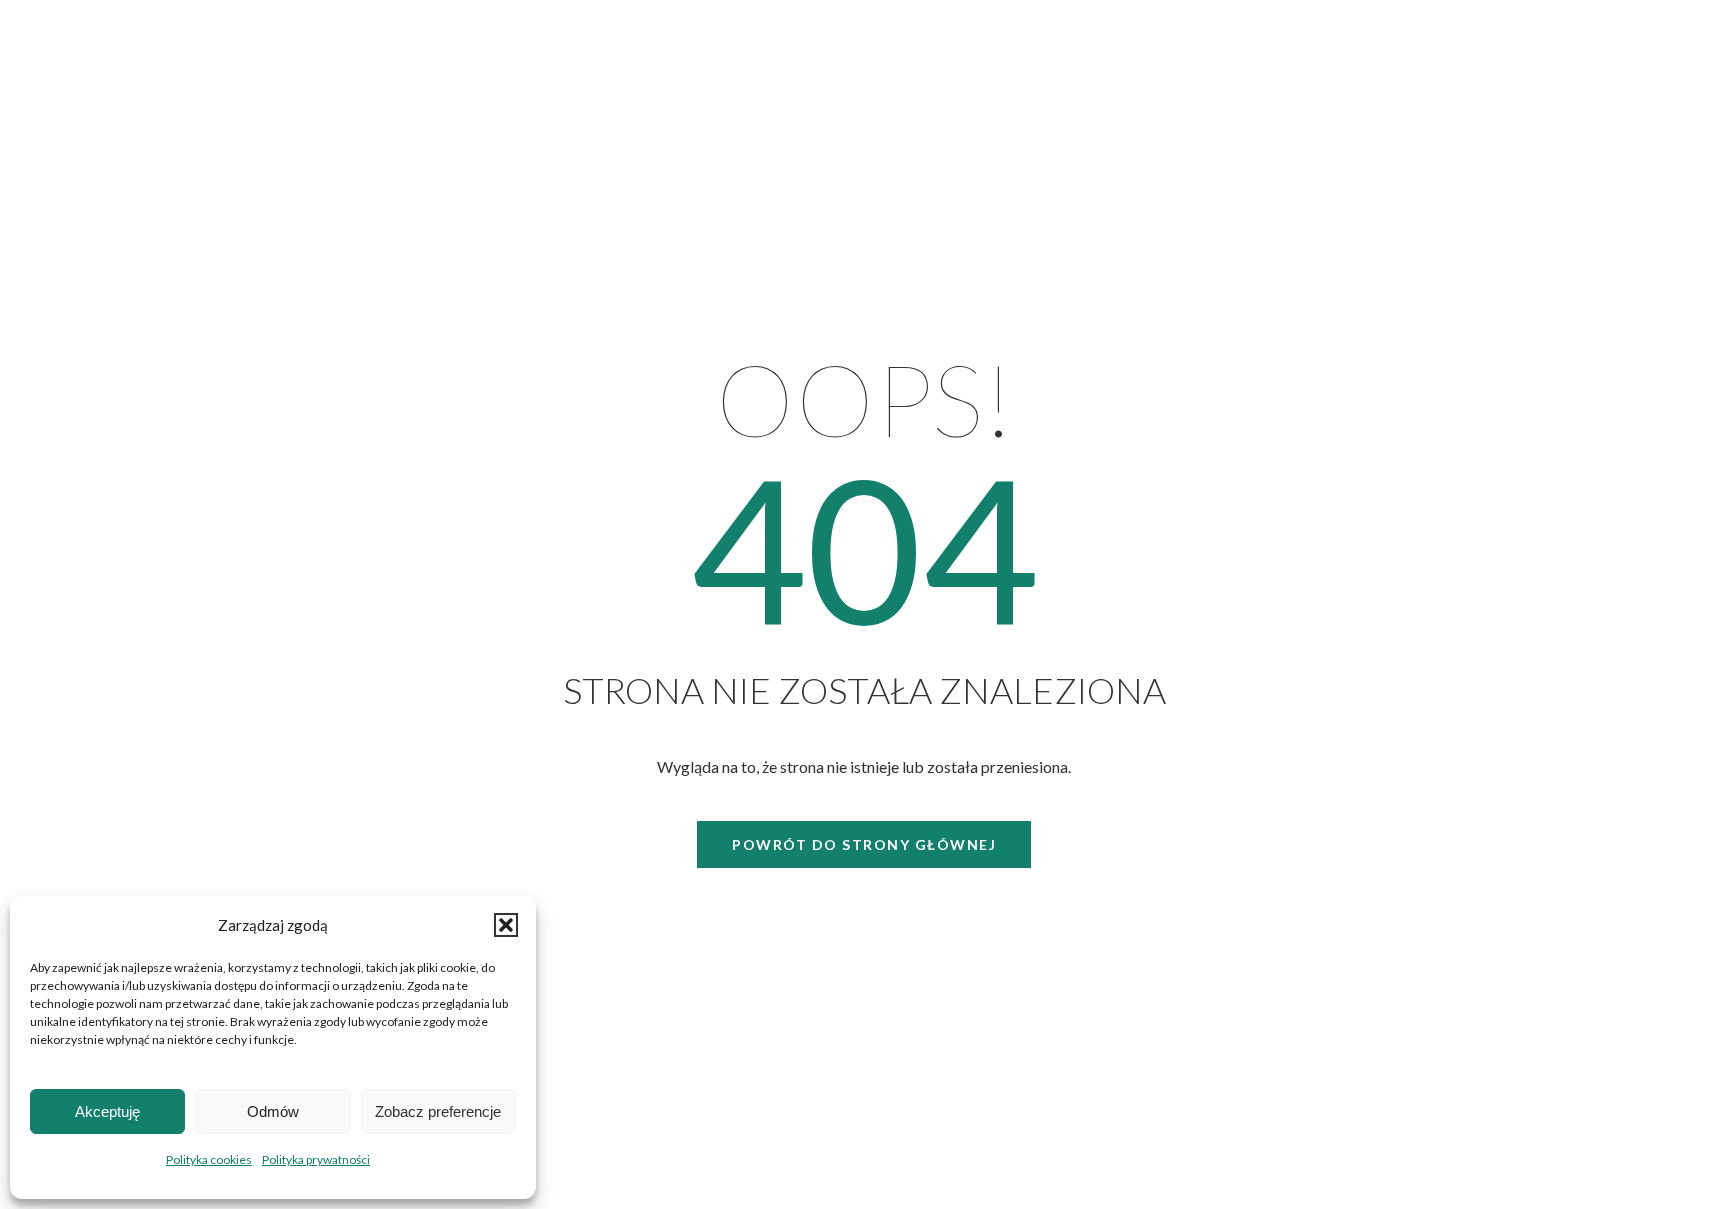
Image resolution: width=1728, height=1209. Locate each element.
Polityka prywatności (316, 1159)
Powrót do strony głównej (864, 844)
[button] (506, 925)
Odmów (273, 1111)
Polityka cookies (209, 1159)
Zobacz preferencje (438, 1111)
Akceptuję (107, 1111)
